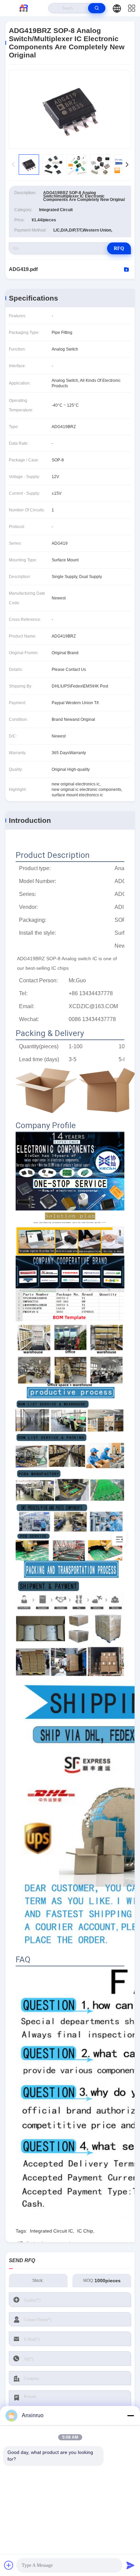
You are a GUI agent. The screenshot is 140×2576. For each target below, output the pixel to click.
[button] (127, 165)
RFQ (119, 248)
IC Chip (85, 2231)
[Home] (24, 8)
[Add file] (9, 2565)
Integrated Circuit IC (51, 2231)
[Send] (130, 2565)
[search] (97, 8)
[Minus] (130, 2416)
